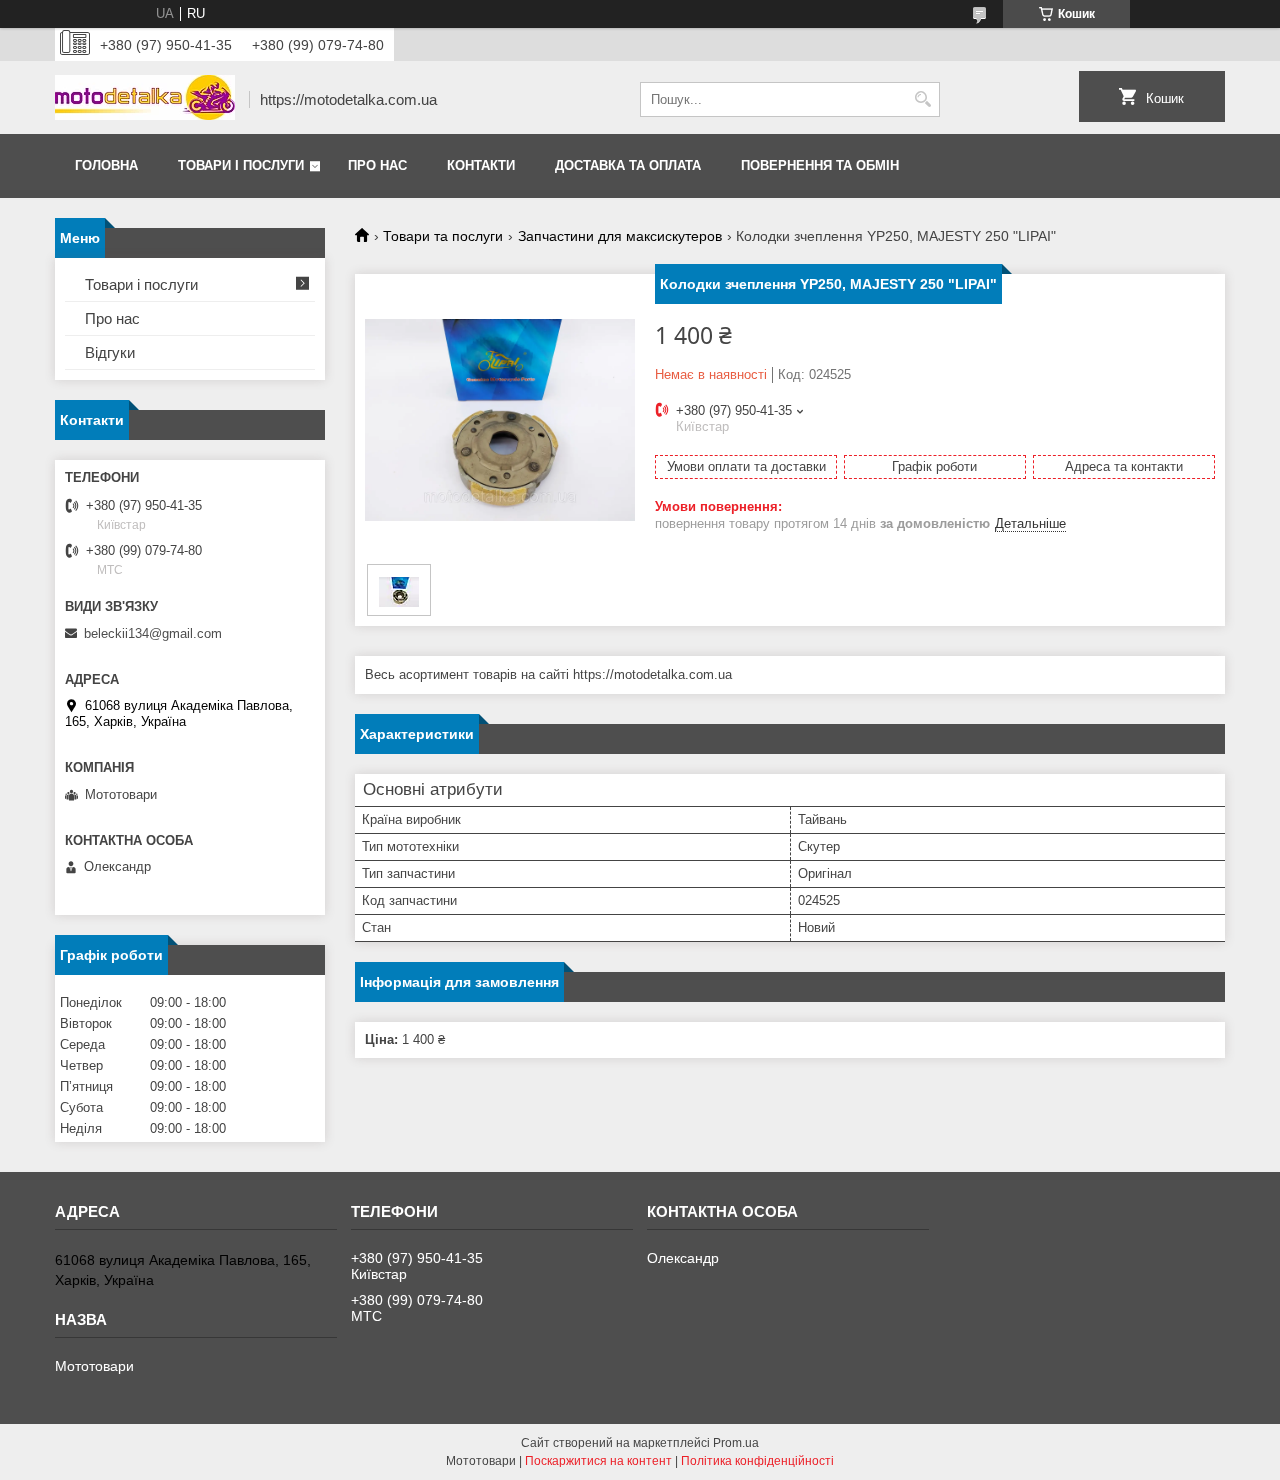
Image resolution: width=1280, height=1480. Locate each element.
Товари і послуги (241, 165)
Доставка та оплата (628, 165)
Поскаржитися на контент (598, 1461)
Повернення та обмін (820, 165)
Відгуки (110, 352)
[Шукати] (922, 99)
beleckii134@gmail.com (153, 633)
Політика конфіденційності (757, 1461)
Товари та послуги (443, 236)
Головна (106, 165)
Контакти (481, 165)
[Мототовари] (145, 99)
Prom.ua (736, 1443)
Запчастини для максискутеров (620, 236)
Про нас (377, 165)
